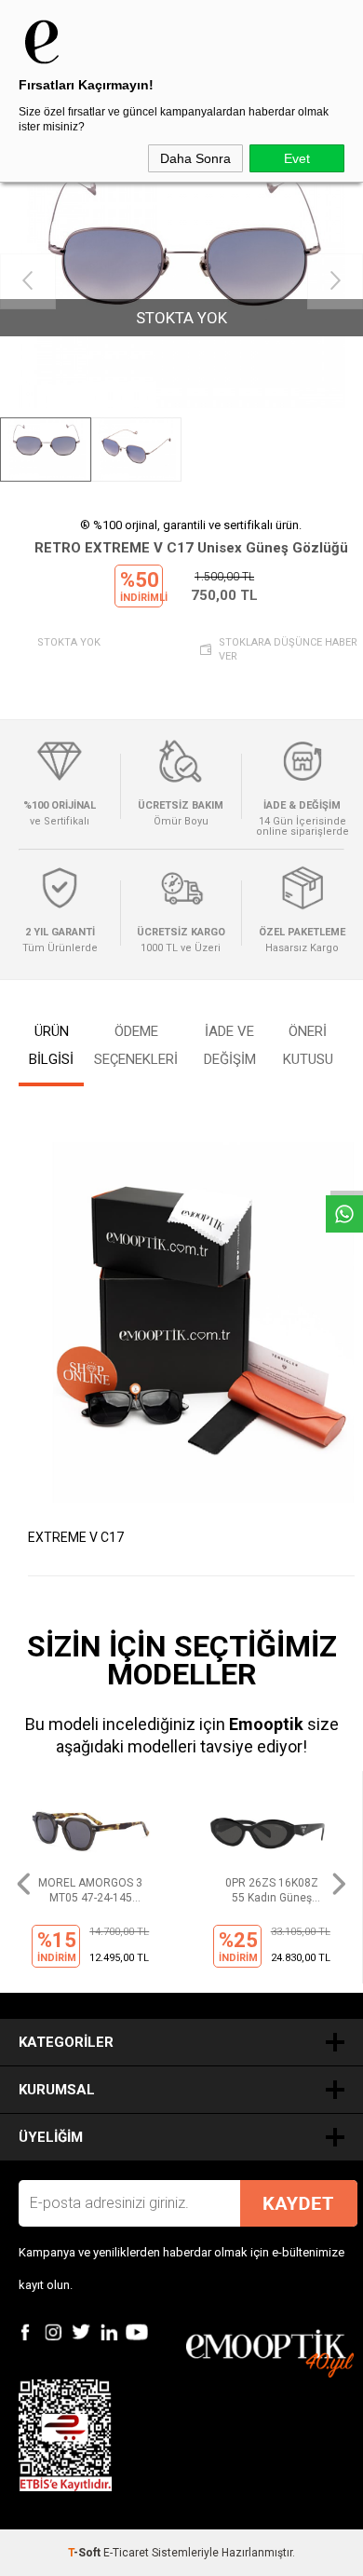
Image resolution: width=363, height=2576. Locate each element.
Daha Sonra (195, 158)
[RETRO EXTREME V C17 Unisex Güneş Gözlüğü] (181, 281)
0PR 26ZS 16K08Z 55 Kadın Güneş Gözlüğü (90, 1891)
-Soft (86, 2553)
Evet (297, 158)
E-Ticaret (126, 2553)
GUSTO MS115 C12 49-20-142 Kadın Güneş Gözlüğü (271, 1891)
